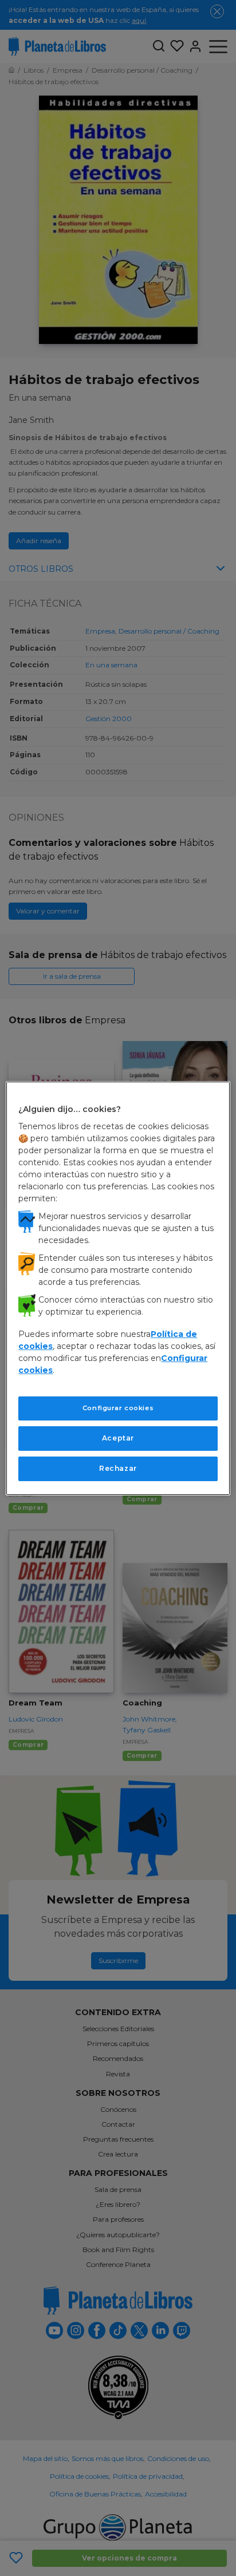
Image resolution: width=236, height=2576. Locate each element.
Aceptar (118, 1438)
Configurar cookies (118, 1408)
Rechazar (118, 1468)
